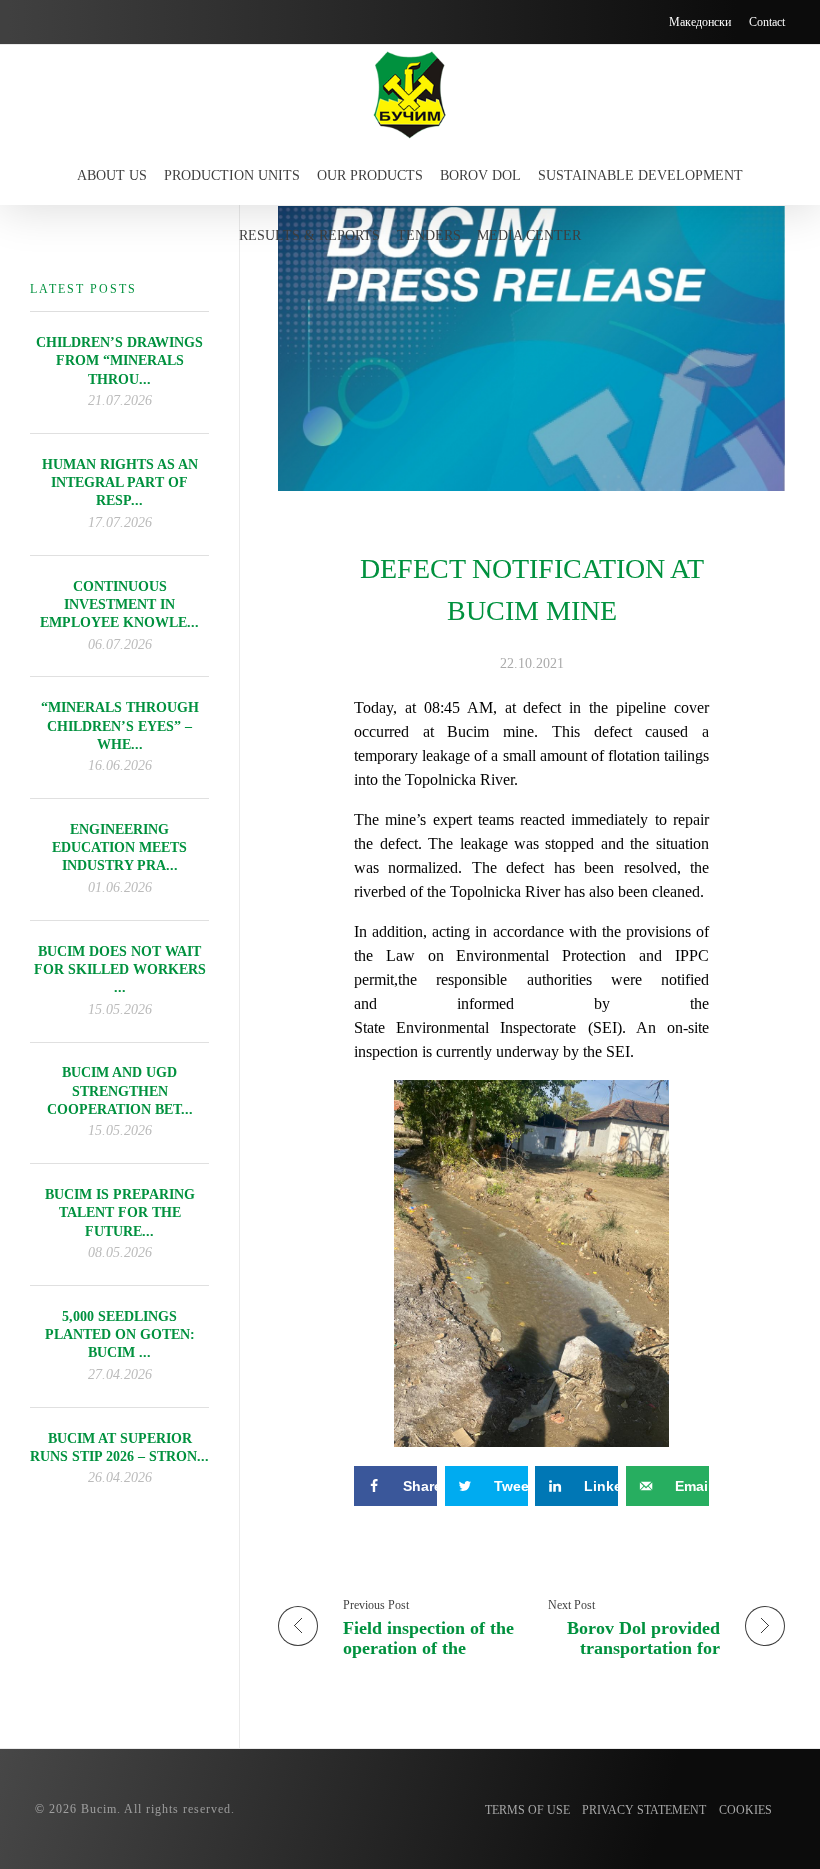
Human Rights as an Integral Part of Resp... (120, 482)
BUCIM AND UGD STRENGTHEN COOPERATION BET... (120, 1090)
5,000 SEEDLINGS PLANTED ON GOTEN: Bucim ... (120, 1334)
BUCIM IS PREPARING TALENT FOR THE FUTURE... (120, 1212)
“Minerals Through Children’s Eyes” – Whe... (120, 725)
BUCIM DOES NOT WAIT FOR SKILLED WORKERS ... (120, 969)
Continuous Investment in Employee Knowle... (119, 604)
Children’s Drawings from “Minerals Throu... (119, 360)
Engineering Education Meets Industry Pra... (119, 847)
